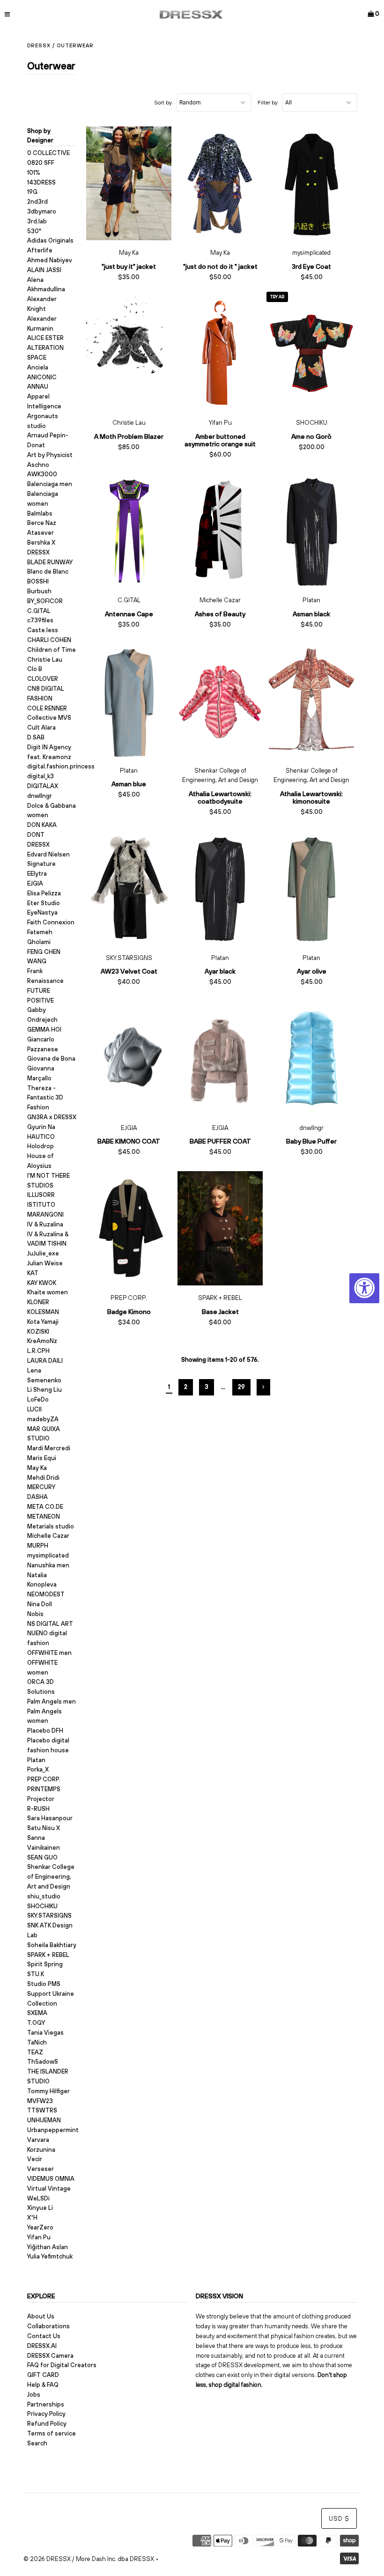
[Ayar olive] (312, 888)
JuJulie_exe (43, 1253)
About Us (41, 2316)
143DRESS (41, 182)
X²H (32, 2218)
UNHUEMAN (44, 2120)
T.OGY (36, 2023)
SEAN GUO (42, 1857)
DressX (39, 45)
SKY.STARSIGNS (49, 1915)
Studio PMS (44, 1984)
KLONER (38, 1302)
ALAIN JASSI (44, 270)
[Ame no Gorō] (312, 354)
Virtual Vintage (49, 2188)
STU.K (36, 1974)
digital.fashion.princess (61, 766)
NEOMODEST (46, 1594)
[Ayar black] (220, 888)
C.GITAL (39, 611)
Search (37, 2443)
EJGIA (35, 883)
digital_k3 (41, 776)
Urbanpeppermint (53, 2130)
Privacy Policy (46, 2414)
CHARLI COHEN (49, 640)
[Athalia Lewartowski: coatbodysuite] (220, 701)
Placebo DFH (45, 1731)
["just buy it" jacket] (129, 184)
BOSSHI (38, 581)
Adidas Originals (50, 240)
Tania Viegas (45, 2033)
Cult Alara (41, 727)
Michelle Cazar (48, 1536)
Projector (41, 1799)
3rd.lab (37, 221)
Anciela (38, 367)
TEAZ (35, 2052)
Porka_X (38, 1769)
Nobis (35, 1614)
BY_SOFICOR (45, 601)
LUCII (34, 1409)
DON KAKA (42, 825)
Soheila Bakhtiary (52, 1945)
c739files (40, 620)
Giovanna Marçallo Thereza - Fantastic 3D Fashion (45, 1088)
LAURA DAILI (45, 1361)
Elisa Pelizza (44, 893)
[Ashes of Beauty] (220, 531)
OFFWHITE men (49, 1653)
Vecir (35, 2159)
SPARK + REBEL (48, 1955)
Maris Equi (42, 1458)
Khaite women (48, 1292)
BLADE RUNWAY (50, 562)
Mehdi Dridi (43, 1478)
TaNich (37, 2042)
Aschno (38, 465)
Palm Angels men (52, 1701)
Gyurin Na (41, 1127)
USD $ (339, 2519)
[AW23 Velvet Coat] (129, 888)
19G (32, 192)
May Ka (37, 1468)
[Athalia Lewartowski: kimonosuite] (312, 701)
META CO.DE (45, 1507)
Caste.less (43, 630)
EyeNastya (42, 912)
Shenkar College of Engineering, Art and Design (51, 1877)
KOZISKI (38, 1332)
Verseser (41, 2169)
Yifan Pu (39, 2237)
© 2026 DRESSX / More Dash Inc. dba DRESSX (89, 2559)
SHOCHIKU (42, 1906)
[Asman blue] (129, 701)
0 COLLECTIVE (48, 153)
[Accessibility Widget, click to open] (364, 1288)
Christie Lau (45, 660)
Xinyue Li (40, 2208)
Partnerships (46, 2404)
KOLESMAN (43, 1312)
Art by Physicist (50, 455)
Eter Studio (44, 903)
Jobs (34, 2395)
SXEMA (37, 2013)
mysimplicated (48, 1555)
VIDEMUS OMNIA (51, 2179)
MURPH (38, 1546)
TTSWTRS (42, 2110)
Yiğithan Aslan (48, 2247)
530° (34, 231)
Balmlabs (40, 513)
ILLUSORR (41, 1195)
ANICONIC (42, 377)
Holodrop (41, 1146)
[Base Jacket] (220, 1228)
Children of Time (52, 650)
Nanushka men (48, 1565)
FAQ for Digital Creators (62, 2365)
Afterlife (40, 250)
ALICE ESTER (45, 338)
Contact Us (44, 2336)
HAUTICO (41, 1137)
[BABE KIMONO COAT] (129, 1058)
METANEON (44, 1517)
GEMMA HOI (44, 1030)
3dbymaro (42, 211)
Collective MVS (49, 718)
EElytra (37, 874)
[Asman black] (312, 531)
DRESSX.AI (42, 2346)
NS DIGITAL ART (50, 1624)
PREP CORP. (44, 1779)
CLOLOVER (43, 679)
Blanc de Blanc (48, 572)
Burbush (39, 591)
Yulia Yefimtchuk (50, 2256)
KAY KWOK (42, 1283)
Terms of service (52, 2433)
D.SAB (36, 737)
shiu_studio (44, 1896)
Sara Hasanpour (50, 1818)
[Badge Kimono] (129, 1228)
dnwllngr (40, 796)
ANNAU (38, 387)
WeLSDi (38, 2198)
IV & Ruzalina (45, 1224)
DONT (36, 835)
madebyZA (43, 1419)
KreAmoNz (42, 1341)
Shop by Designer (40, 136)
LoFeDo (38, 1399)
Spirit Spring (45, 1964)
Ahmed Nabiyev (50, 260)
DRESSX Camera (50, 2356)
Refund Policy (47, 2424)
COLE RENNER (47, 708)
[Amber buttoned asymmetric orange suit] (220, 354)
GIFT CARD (43, 2375)
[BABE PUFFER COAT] (220, 1058)
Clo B (35, 669)
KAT (33, 1273)
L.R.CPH (38, 1351)
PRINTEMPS (44, 1789)
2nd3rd (37, 202)
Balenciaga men (50, 484)
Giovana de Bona (51, 1059)
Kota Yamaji (43, 1322)
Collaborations (48, 2326)
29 (241, 1387)
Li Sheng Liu (44, 1390)
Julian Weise (45, 1263)
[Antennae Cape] (129, 531)
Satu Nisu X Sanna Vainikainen (44, 1838)
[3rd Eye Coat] (312, 184)
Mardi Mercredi (49, 1448)
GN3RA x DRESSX (52, 1117)
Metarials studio (51, 1526)
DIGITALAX (43, 786)
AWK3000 (42, 474)
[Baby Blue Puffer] (312, 1058)
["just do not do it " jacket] (220, 184)
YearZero (40, 2227)
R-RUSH (38, 1809)
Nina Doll (40, 1604)
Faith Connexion (51, 922)
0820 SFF (41, 163)
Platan (36, 1760)
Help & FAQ (43, 2385)
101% (34, 173)
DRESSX (38, 845)
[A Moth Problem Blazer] (129, 354)
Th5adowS (43, 2062)
